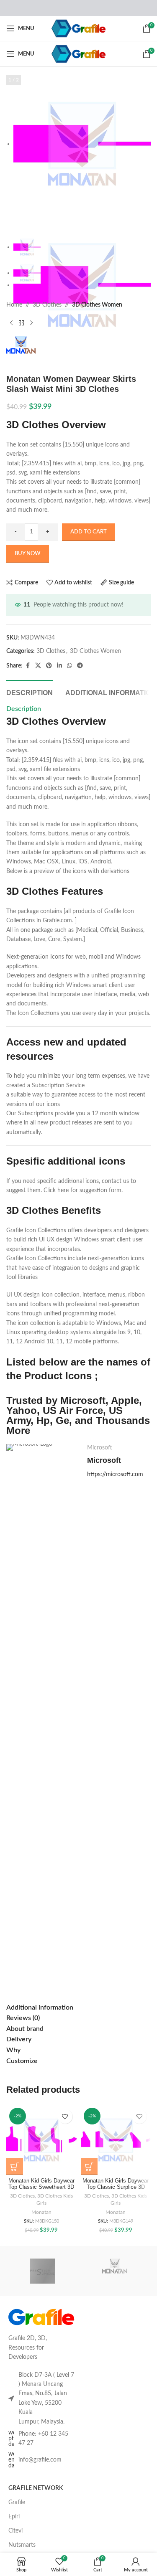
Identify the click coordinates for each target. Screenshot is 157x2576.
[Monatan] (115, 2271)
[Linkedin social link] (59, 666)
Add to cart (89, 532)
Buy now (28, 554)
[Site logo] (78, 28)
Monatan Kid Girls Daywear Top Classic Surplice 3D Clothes (116, 2187)
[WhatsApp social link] (69, 666)
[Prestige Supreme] (42, 2271)
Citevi (15, 2531)
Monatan (41, 2212)
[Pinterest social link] (49, 666)
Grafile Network (36, 2488)
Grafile (17, 2502)
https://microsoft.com (115, 1475)
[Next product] (31, 323)
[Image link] (41, 2317)
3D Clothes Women (97, 305)
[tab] (30, 692)
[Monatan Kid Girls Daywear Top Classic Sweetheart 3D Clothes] (41, 2140)
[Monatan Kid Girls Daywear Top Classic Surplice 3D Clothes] (116, 2140)
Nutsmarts (22, 2545)
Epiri (14, 2517)
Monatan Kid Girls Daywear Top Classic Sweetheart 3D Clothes (41, 2187)
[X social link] (38, 666)
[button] (15, 2167)
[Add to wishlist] (65, 2116)
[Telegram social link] (80, 666)
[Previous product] (11, 323)
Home (14, 305)
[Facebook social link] (28, 666)
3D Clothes (47, 305)
